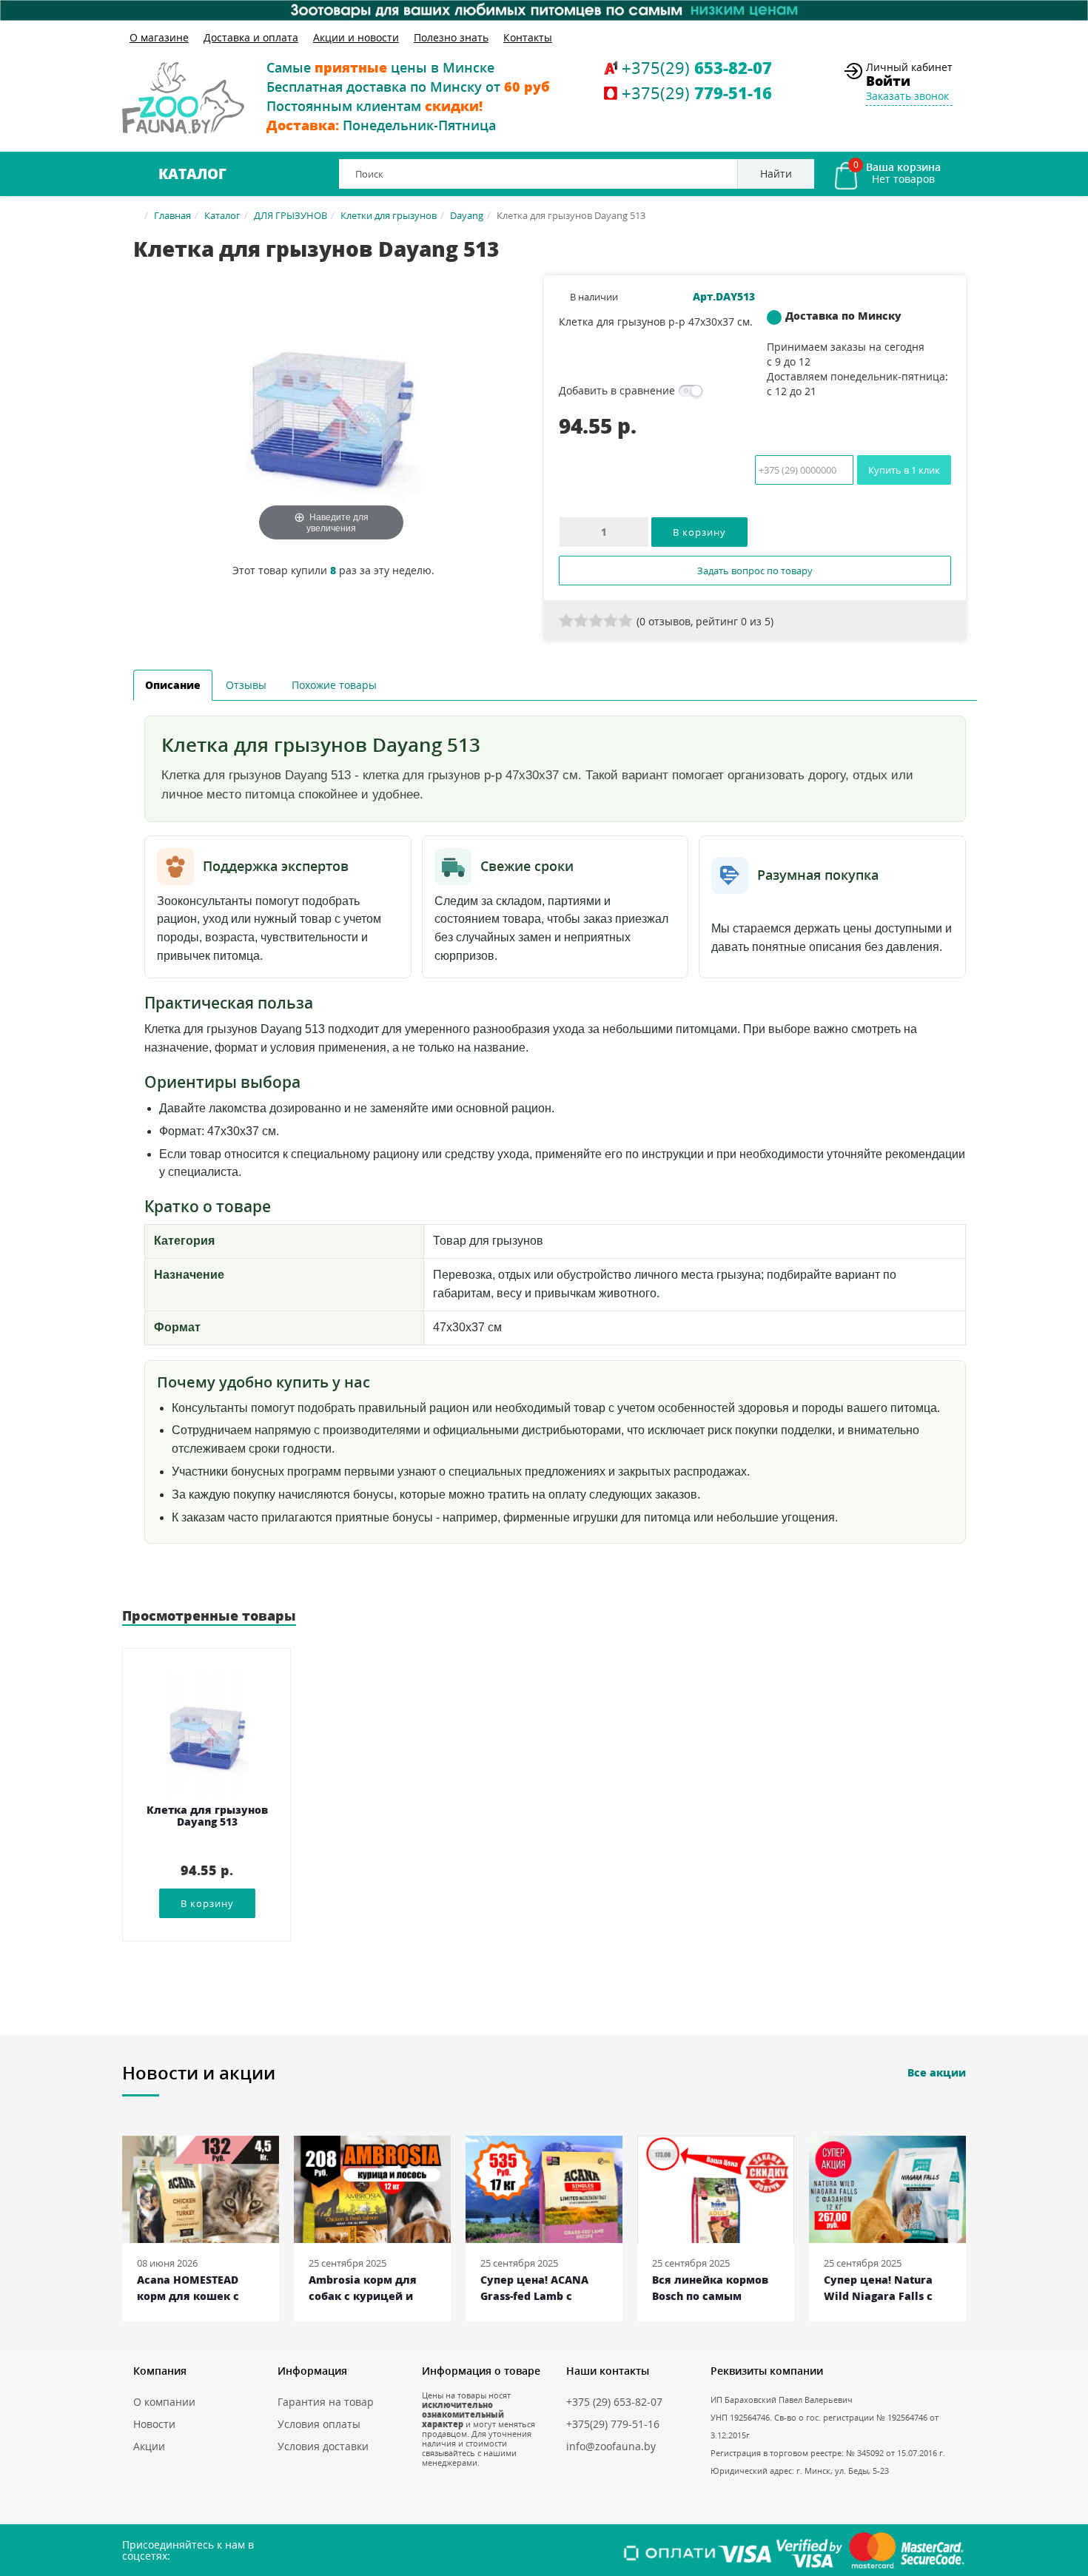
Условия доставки (323, 2446)
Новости (154, 2424)
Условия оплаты (319, 2424)
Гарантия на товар (326, 2402)
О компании (164, 2402)
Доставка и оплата (251, 37)
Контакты (528, 37)
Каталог (192, 174)
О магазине (159, 37)
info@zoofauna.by (611, 2446)
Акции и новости (356, 37)
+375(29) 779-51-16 (613, 2424)
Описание (173, 685)
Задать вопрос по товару (755, 571)
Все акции (937, 2072)
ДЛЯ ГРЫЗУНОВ (291, 215)
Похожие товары (334, 685)
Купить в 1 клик (904, 470)
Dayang (467, 215)
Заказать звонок (907, 96)
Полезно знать (451, 37)
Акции (149, 2446)
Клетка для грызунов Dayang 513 (207, 1816)
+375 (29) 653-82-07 (614, 2402)
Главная (172, 215)
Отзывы (246, 685)
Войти (888, 81)
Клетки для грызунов (389, 215)
